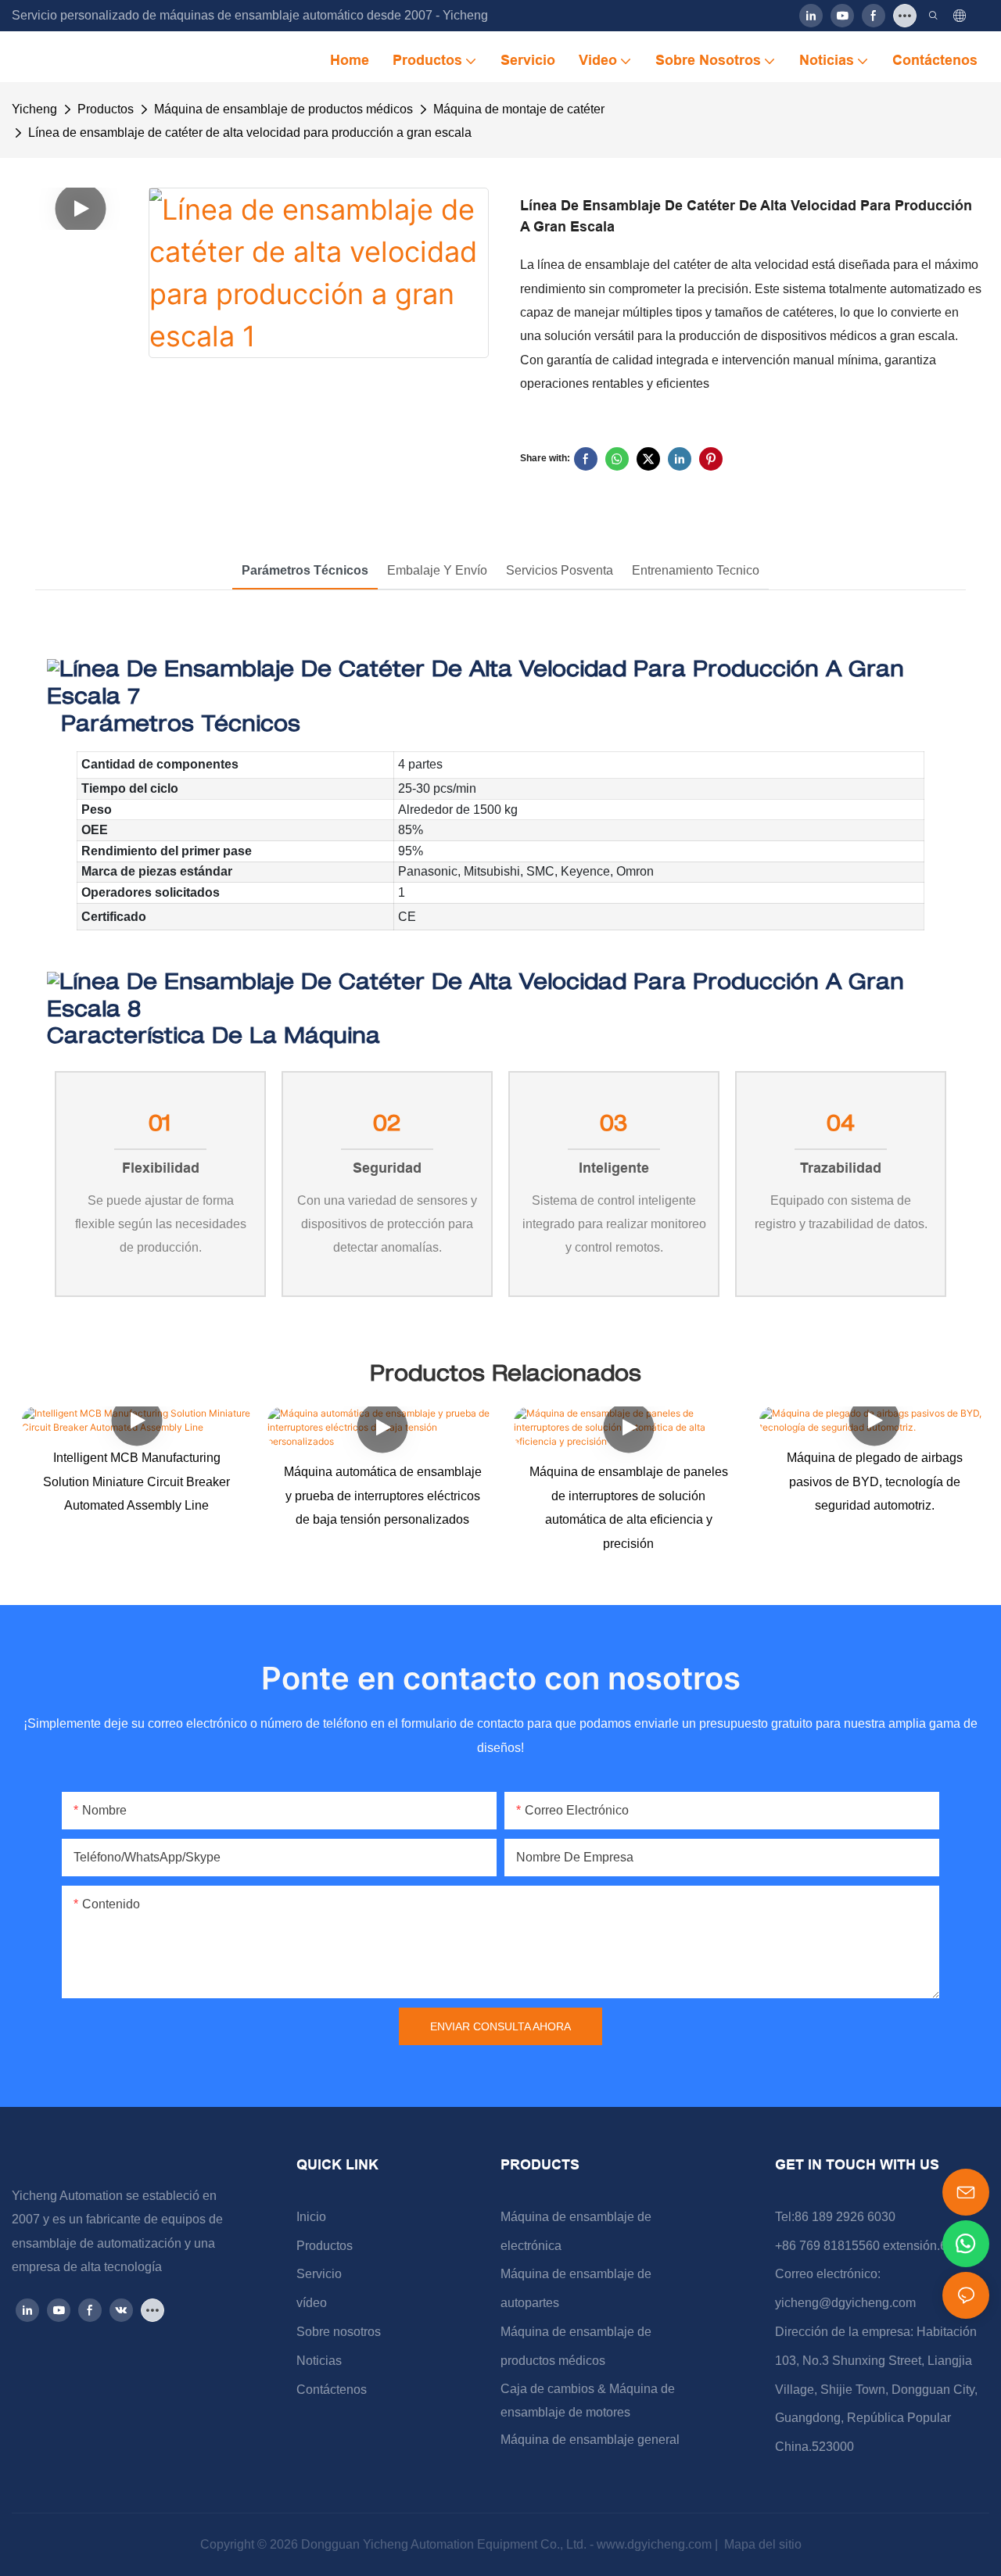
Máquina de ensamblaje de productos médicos (283, 109)
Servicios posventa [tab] (560, 570)
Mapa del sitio (761, 2544)
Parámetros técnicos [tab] (305, 570)
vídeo (312, 2303)
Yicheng (34, 109)
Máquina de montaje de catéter (519, 109)
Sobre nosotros (339, 2332)
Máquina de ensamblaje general (590, 2440)
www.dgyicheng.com (656, 2544)
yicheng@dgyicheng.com (845, 2303)
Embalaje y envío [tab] (437, 570)
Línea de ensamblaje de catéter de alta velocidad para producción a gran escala (250, 133)
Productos (106, 109)
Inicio (311, 2217)
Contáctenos (332, 2390)
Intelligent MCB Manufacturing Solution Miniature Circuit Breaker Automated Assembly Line (136, 1481)
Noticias (319, 2361)
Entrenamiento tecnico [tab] (696, 570)
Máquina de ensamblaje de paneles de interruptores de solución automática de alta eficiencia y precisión (629, 1507)
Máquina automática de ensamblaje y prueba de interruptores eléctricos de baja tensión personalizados (383, 1496)
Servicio (319, 2274)
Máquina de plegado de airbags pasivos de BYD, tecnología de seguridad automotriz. (875, 1481)
